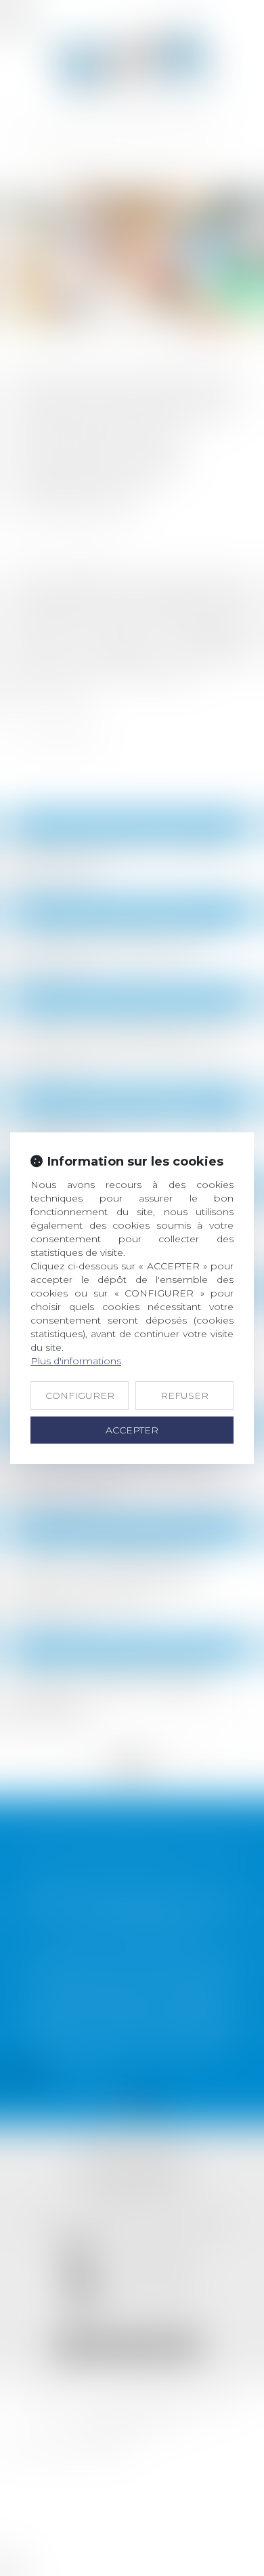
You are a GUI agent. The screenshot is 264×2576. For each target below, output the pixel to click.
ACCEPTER (132, 1430)
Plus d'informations (76, 1361)
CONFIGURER (80, 1395)
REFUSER (184, 1395)
